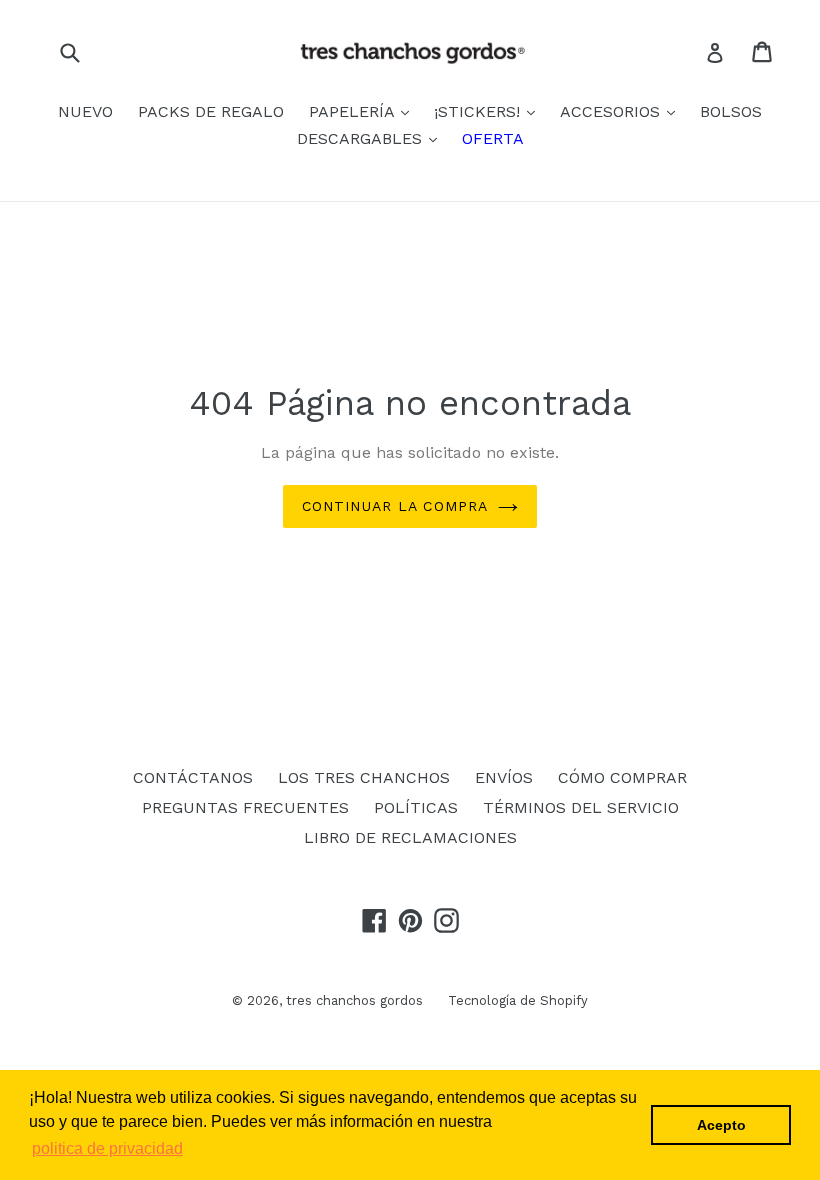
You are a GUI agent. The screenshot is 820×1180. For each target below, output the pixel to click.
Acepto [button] (721, 1125)
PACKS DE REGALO (211, 111)
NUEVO (85, 111)
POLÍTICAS (416, 807)
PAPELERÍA (354, 111)
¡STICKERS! (479, 111)
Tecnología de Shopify (518, 1000)
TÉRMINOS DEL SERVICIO (581, 807)
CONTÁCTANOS (193, 777)
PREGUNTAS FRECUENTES (245, 807)
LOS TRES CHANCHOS (364, 777)
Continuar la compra (395, 506)
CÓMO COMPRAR (622, 777)
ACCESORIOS (612, 111)
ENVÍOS (504, 777)
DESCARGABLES (362, 138)
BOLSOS (731, 111)
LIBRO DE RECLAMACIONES (410, 837)
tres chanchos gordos (354, 1000)
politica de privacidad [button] (107, 1148)
